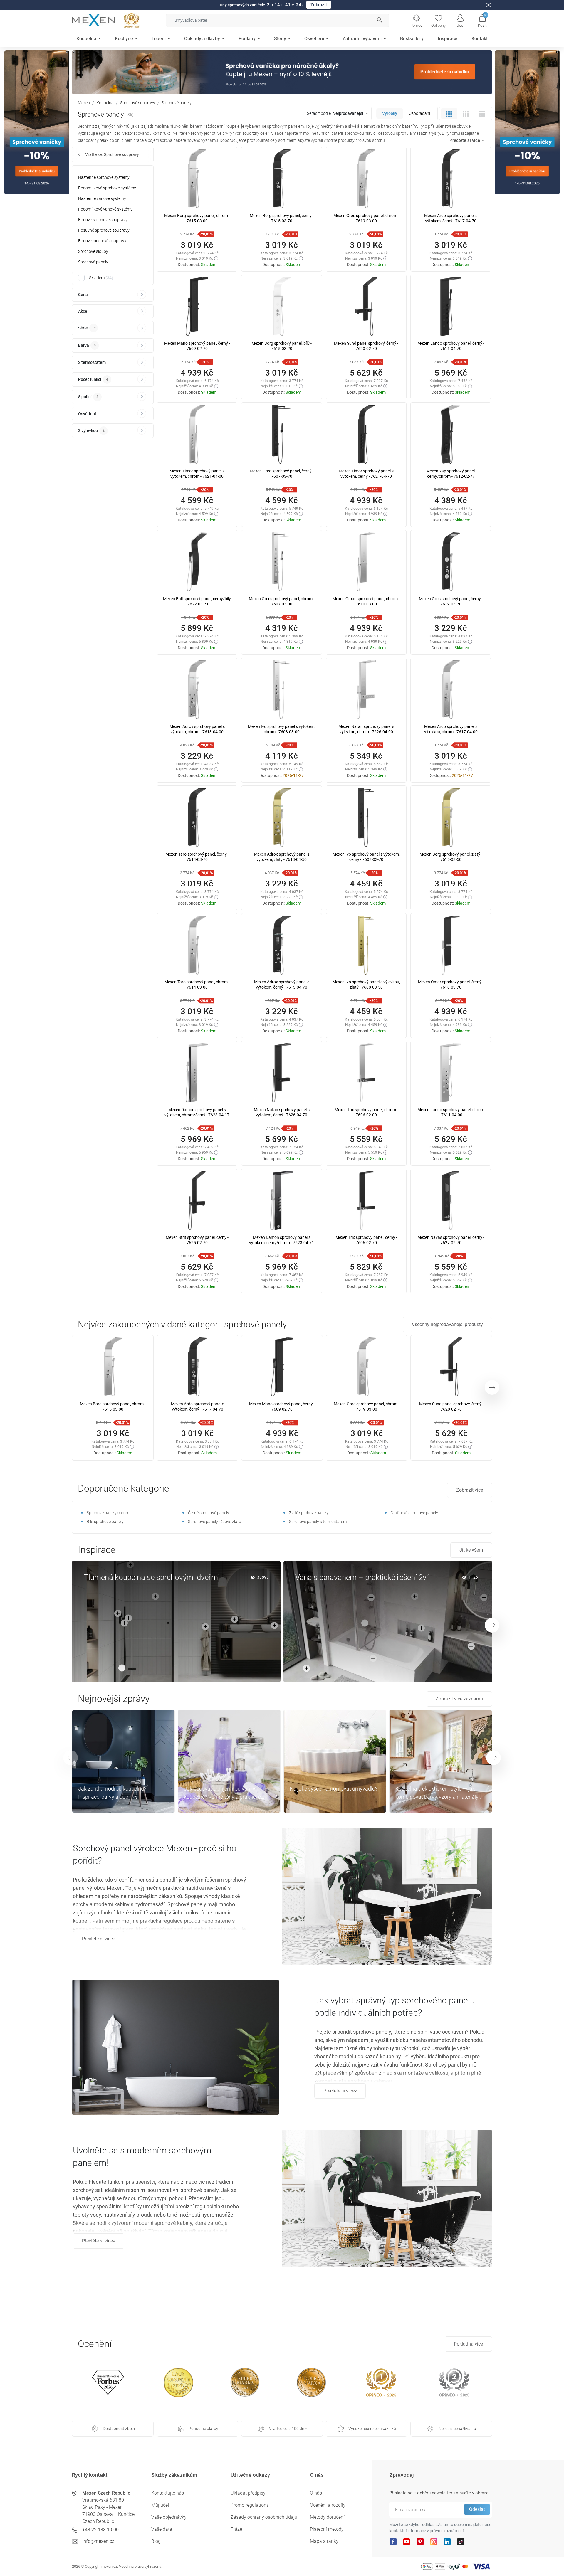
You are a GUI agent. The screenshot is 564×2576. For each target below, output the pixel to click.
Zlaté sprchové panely (309, 1513)
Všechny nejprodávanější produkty (447, 1324)
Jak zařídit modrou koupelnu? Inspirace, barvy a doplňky (112, 1793)
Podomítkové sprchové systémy (107, 188)
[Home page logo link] (93, 20)
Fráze (236, 2529)
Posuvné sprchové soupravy (104, 230)
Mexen (84, 103)
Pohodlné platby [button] (203, 2429)
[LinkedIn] (447, 2541)
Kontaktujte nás (168, 2493)
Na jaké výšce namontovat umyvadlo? (334, 1789)
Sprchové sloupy (93, 251)
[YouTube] (407, 2541)
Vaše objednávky (169, 2517)
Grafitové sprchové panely (414, 1513)
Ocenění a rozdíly (328, 2505)
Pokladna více (468, 2344)
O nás (316, 2493)
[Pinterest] (420, 2541)
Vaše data (162, 2529)
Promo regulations (250, 2505)
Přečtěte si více (97, 1939)
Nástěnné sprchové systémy (104, 177)
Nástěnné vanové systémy (102, 198)
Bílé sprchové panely (105, 1522)
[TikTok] (461, 2541)
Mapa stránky (324, 2541)
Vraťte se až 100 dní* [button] (288, 2429)
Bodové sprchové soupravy (103, 220)
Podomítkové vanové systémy (105, 209)
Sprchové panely (93, 262)
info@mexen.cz (98, 2541)
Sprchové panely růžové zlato (215, 1522)
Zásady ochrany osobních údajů (264, 2517)
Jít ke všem (471, 1550)
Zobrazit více (470, 1490)
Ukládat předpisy (248, 2493)
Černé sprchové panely (209, 1513)
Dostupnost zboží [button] (119, 2429)
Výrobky (390, 113)
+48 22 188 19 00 (100, 2530)
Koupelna (105, 103)
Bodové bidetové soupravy (102, 241)
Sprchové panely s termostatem (318, 1522)
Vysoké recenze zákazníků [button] (372, 2429)
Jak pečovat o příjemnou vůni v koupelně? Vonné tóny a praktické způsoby (222, 1793)
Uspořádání (419, 113)
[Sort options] (337, 113)
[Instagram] (434, 2541)
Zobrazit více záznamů (459, 1699)
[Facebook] (393, 2541)
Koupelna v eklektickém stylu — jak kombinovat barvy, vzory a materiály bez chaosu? (437, 1793)
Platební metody (327, 2529)
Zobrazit (319, 5)
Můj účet (160, 2505)
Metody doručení (327, 2517)
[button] (482, 20)
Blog (156, 2541)
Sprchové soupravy (138, 103)
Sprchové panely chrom (108, 1513)
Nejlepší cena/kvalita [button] (457, 2429)
